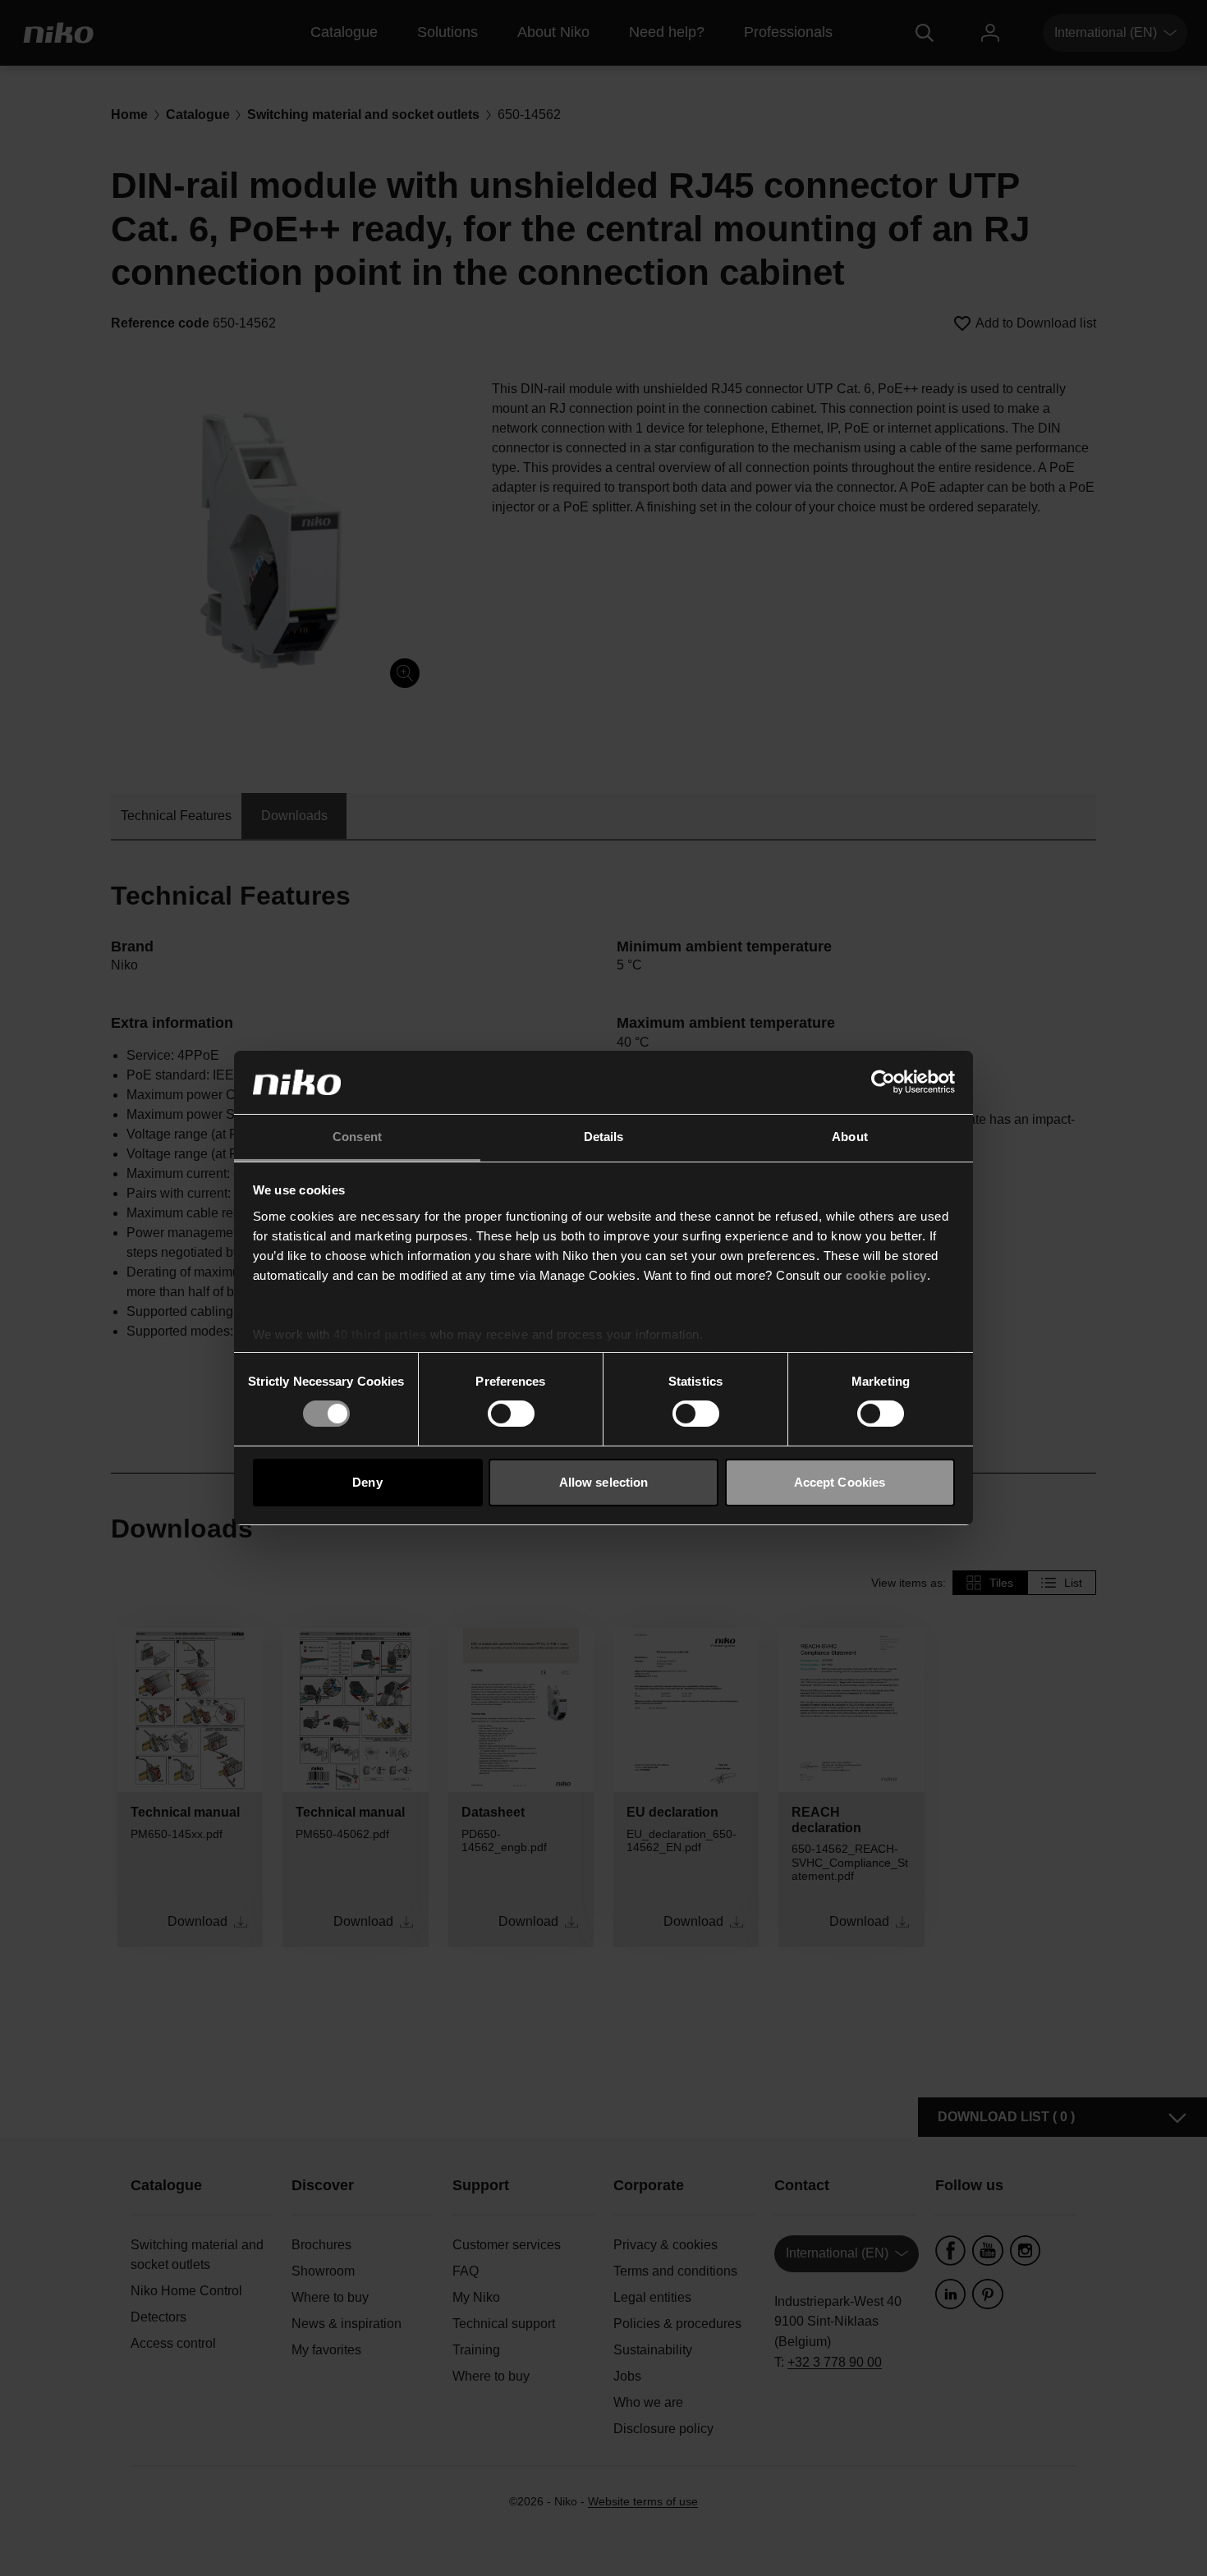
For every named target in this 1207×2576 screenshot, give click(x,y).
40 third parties (380, 1334)
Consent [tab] (357, 1137)
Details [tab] (604, 1137)
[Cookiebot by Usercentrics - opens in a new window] (883, 1082)
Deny (367, 1482)
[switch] (511, 1414)
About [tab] (850, 1137)
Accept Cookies (840, 1482)
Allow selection (604, 1482)
